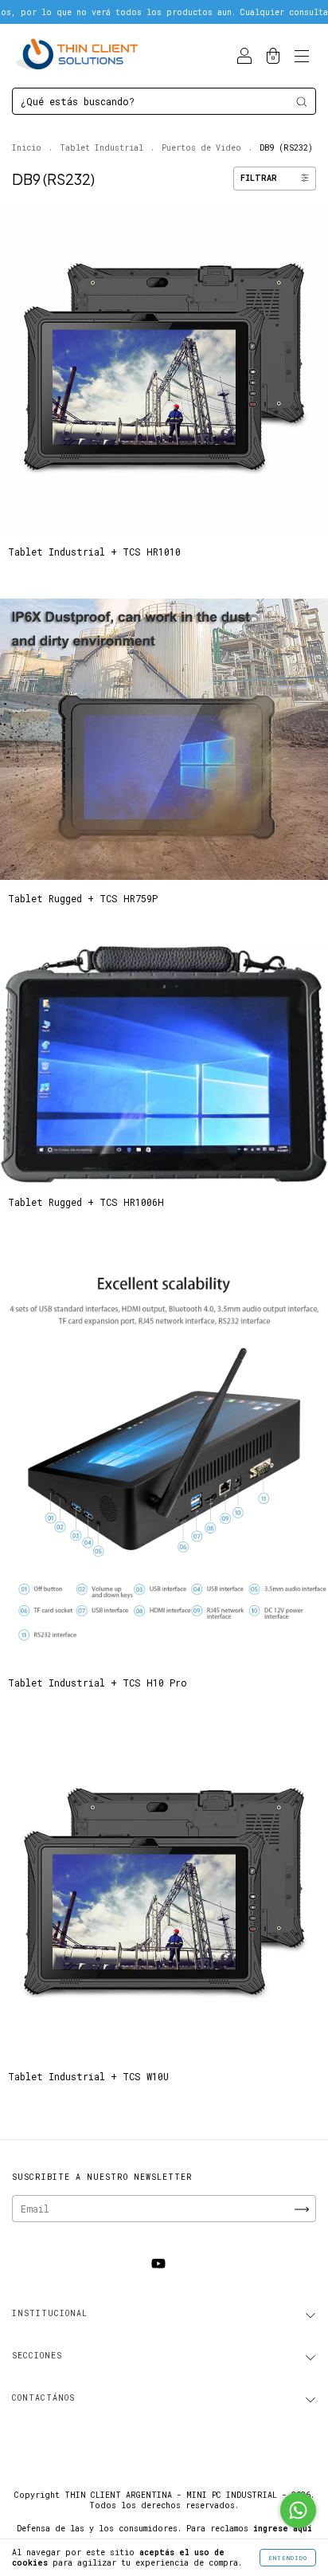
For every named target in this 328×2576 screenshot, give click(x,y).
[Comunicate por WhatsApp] (298, 2510)
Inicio (27, 148)
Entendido (288, 2558)
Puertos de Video (201, 148)
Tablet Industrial (102, 148)
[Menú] (302, 57)
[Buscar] (301, 102)
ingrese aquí (283, 2529)
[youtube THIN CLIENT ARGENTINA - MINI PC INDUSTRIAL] (158, 2264)
